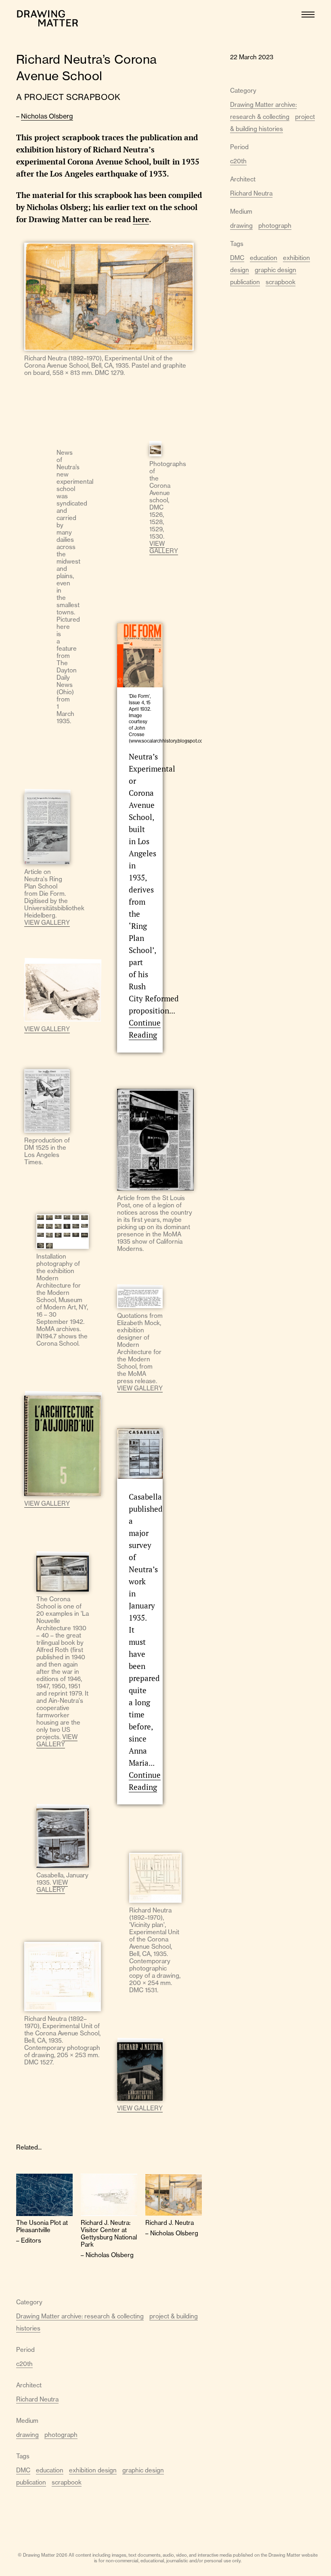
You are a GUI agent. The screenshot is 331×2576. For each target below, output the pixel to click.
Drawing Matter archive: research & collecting (80, 2316)
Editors (31, 2240)
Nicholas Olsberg (47, 116)
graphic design (143, 2470)
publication (31, 2482)
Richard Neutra (37, 2399)
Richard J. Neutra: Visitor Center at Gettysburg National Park (109, 2234)
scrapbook (67, 2482)
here (141, 219)
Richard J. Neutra (170, 2223)
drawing (27, 2435)
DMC (23, 2470)
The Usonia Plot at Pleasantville (42, 2226)
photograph (61, 2435)
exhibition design (93, 2470)
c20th (24, 2364)
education (50, 2470)
